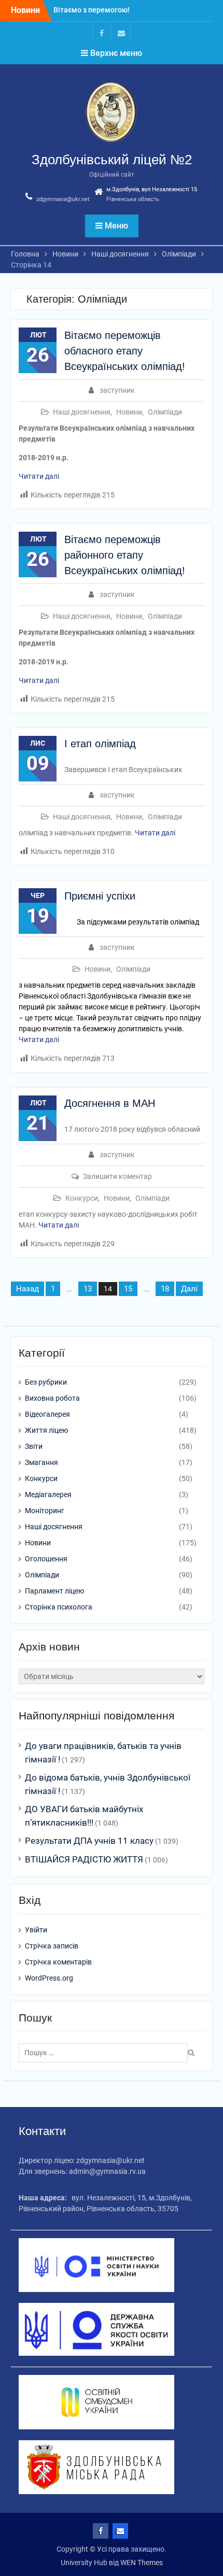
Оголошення (46, 1559)
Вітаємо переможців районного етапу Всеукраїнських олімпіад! (125, 555)
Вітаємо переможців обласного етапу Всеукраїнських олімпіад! (125, 351)
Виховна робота (52, 1398)
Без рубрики (46, 1382)
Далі (189, 1289)
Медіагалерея (48, 1495)
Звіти (34, 1446)
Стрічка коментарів (58, 1962)
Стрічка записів (52, 1946)
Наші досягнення (82, 412)
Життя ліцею (46, 1430)
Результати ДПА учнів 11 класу (89, 1841)
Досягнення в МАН (110, 1103)
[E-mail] (121, 32)
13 (88, 1289)
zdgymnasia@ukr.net (63, 199)
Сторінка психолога (59, 1607)
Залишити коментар (117, 1176)
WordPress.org (49, 1978)
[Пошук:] (106, 2053)
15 (128, 1289)
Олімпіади (165, 412)
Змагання (41, 1462)
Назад (27, 1289)
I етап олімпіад (100, 744)
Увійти (36, 1930)
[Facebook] (102, 32)
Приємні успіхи (100, 896)
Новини (129, 412)
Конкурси (82, 1198)
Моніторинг (45, 1511)
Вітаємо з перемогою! (92, 7)
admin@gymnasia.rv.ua (107, 2171)
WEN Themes (142, 2563)
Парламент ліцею (54, 1591)
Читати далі (39, 476)
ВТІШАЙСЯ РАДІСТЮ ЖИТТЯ (84, 1859)
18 (165, 1289)
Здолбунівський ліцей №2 (112, 160)
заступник (117, 390)
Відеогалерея (47, 1414)
